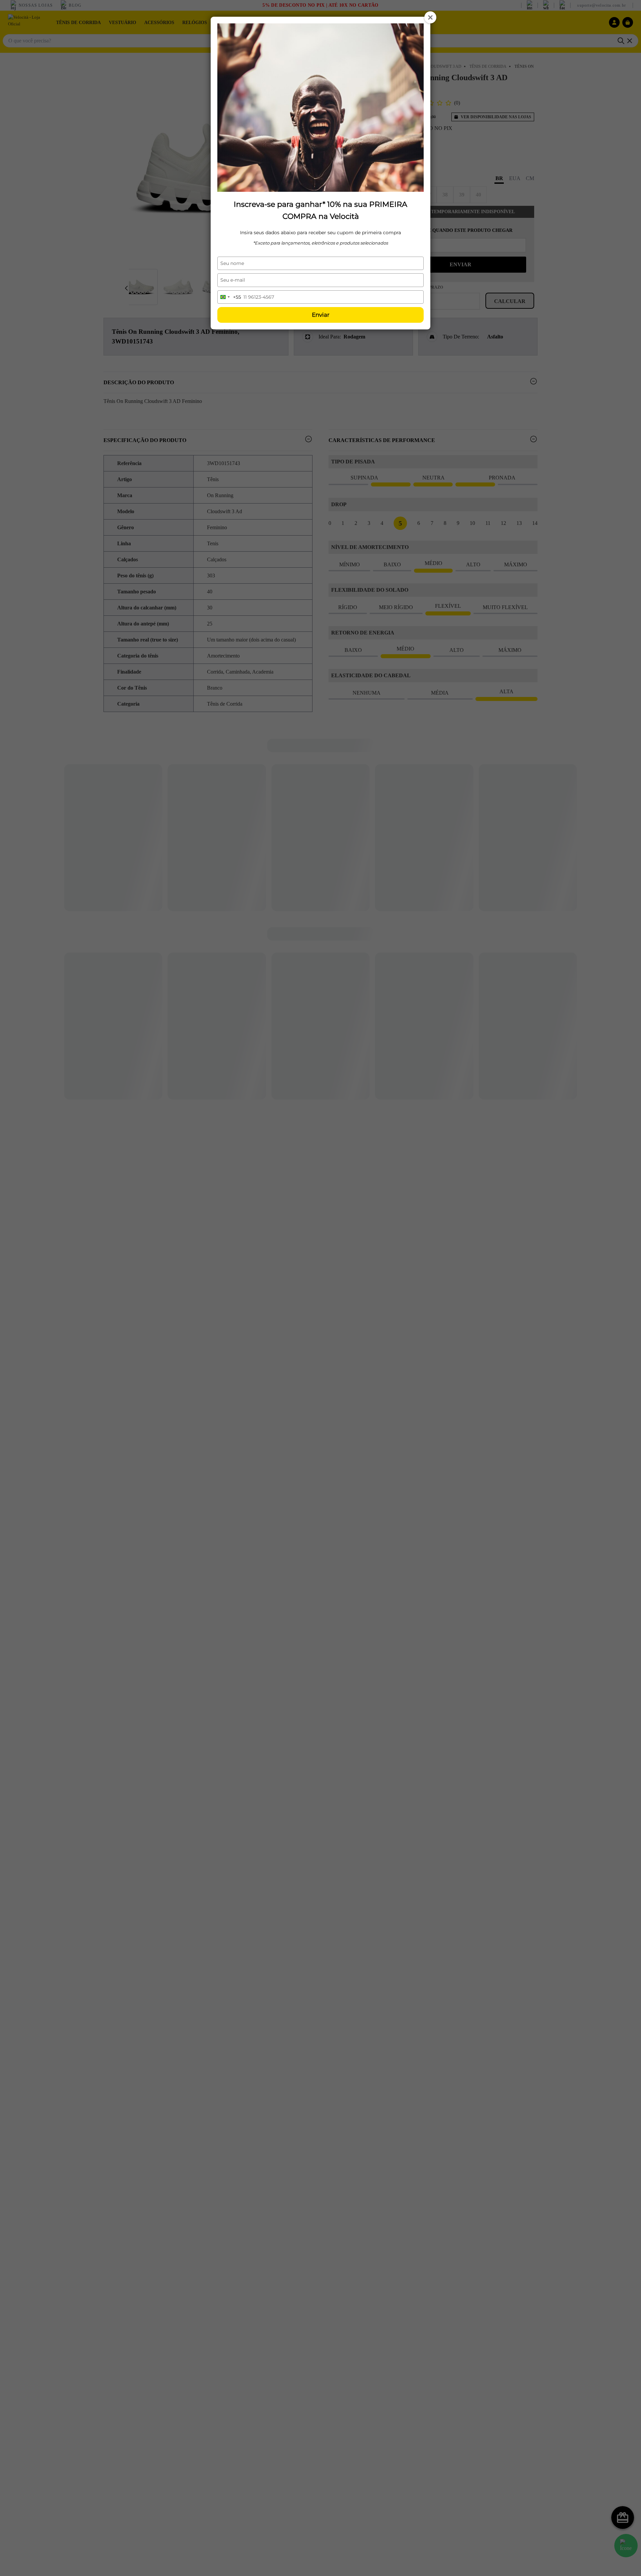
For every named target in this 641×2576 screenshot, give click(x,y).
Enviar (321, 315)
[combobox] (229, 297)
